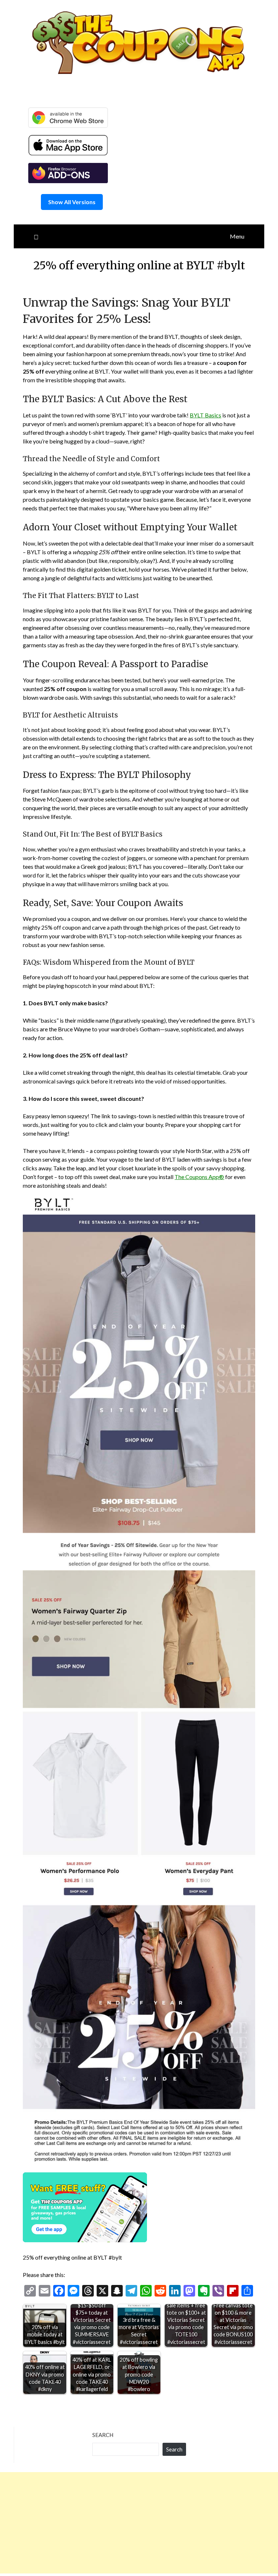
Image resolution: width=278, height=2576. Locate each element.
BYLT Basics (205, 415)
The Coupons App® (199, 1177)
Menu (237, 236)
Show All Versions (72, 202)
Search (103, 2435)
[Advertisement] (139, 2523)
